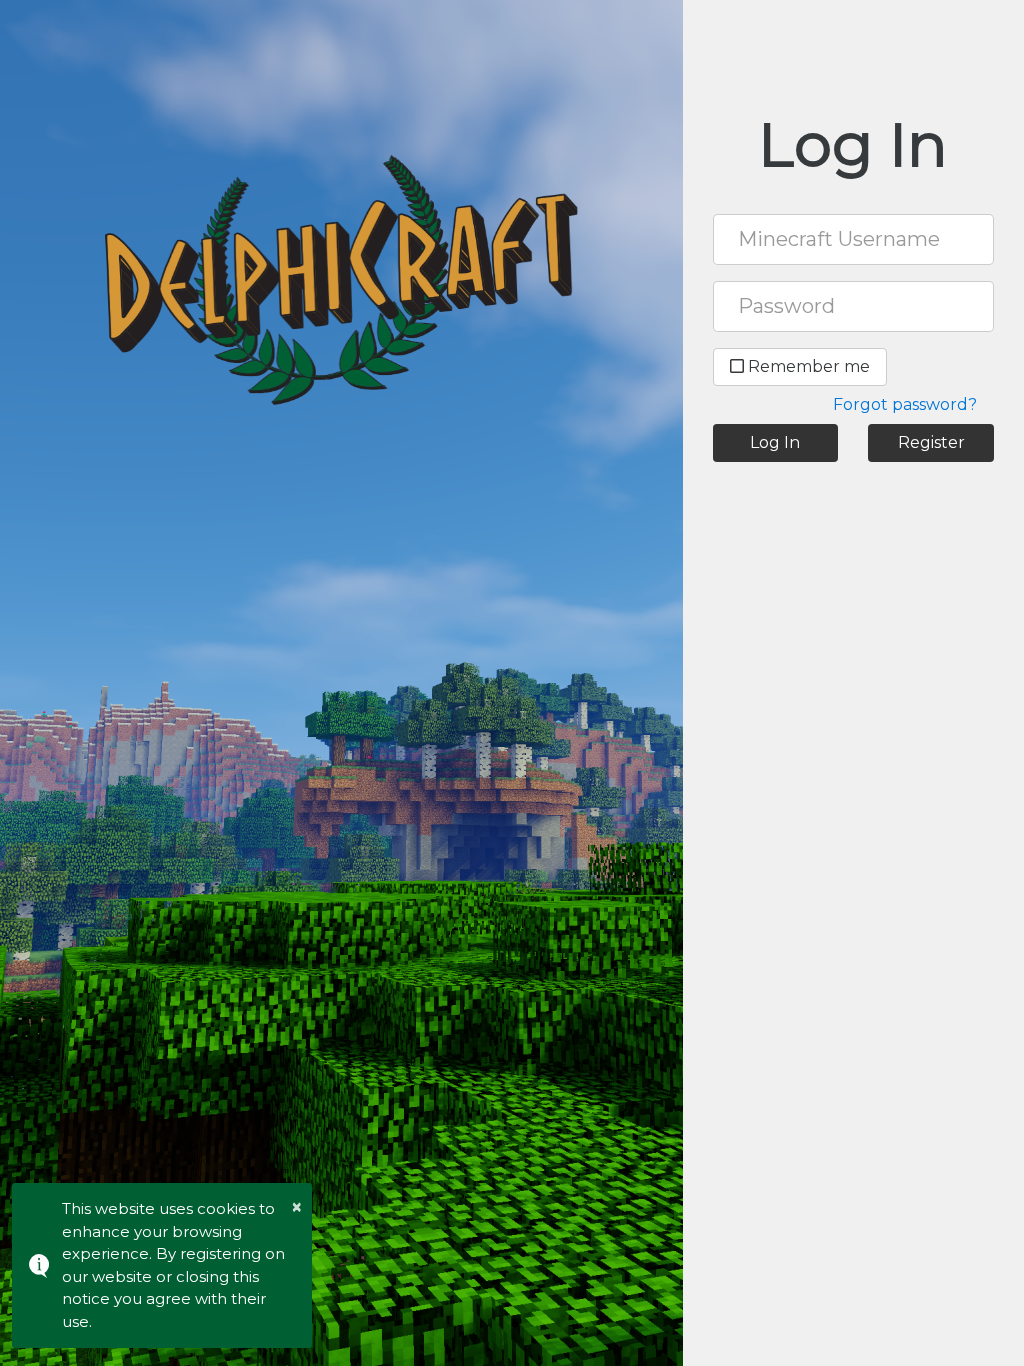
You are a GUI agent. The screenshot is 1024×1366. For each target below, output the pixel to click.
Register (931, 442)
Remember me (807, 366)
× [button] (297, 1207)
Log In (775, 442)
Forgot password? (905, 404)
